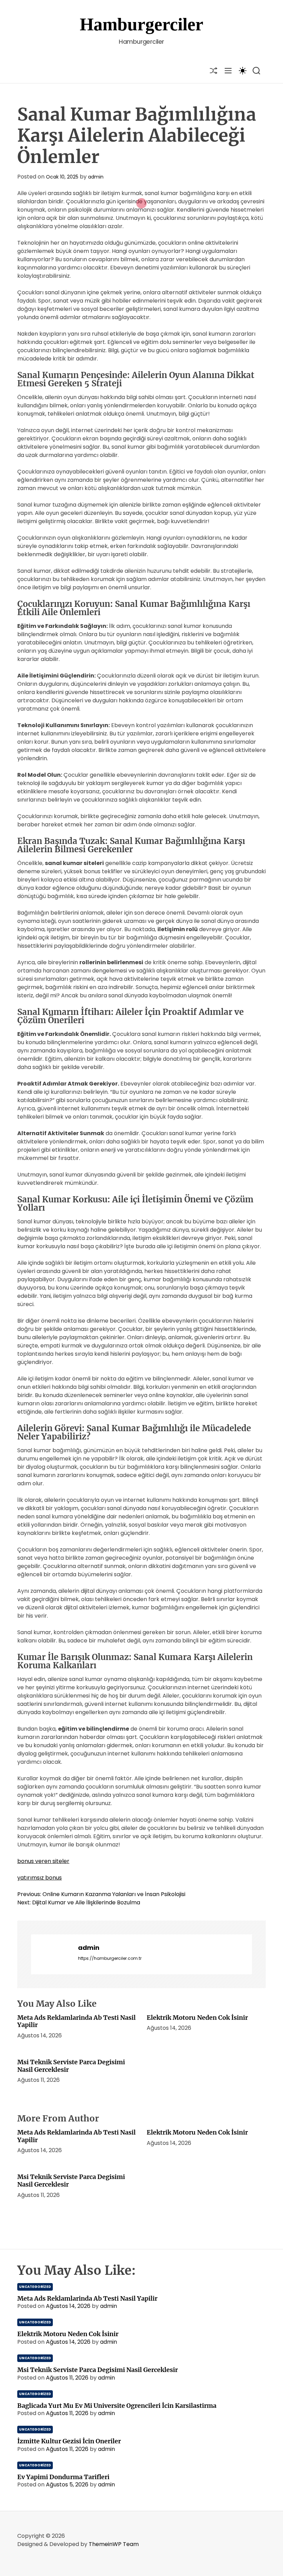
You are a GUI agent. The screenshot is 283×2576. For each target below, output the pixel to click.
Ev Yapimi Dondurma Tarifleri (63, 2477)
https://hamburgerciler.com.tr (110, 1958)
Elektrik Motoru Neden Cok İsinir (197, 2018)
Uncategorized (35, 2287)
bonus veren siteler (43, 1861)
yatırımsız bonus (40, 1878)
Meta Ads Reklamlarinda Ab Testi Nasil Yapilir (76, 2021)
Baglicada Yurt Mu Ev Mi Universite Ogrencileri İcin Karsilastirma (117, 2406)
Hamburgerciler (141, 24)
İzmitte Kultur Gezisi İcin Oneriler (69, 2441)
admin (96, 177)
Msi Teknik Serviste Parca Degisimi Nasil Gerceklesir (71, 2066)
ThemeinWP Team (114, 2544)
